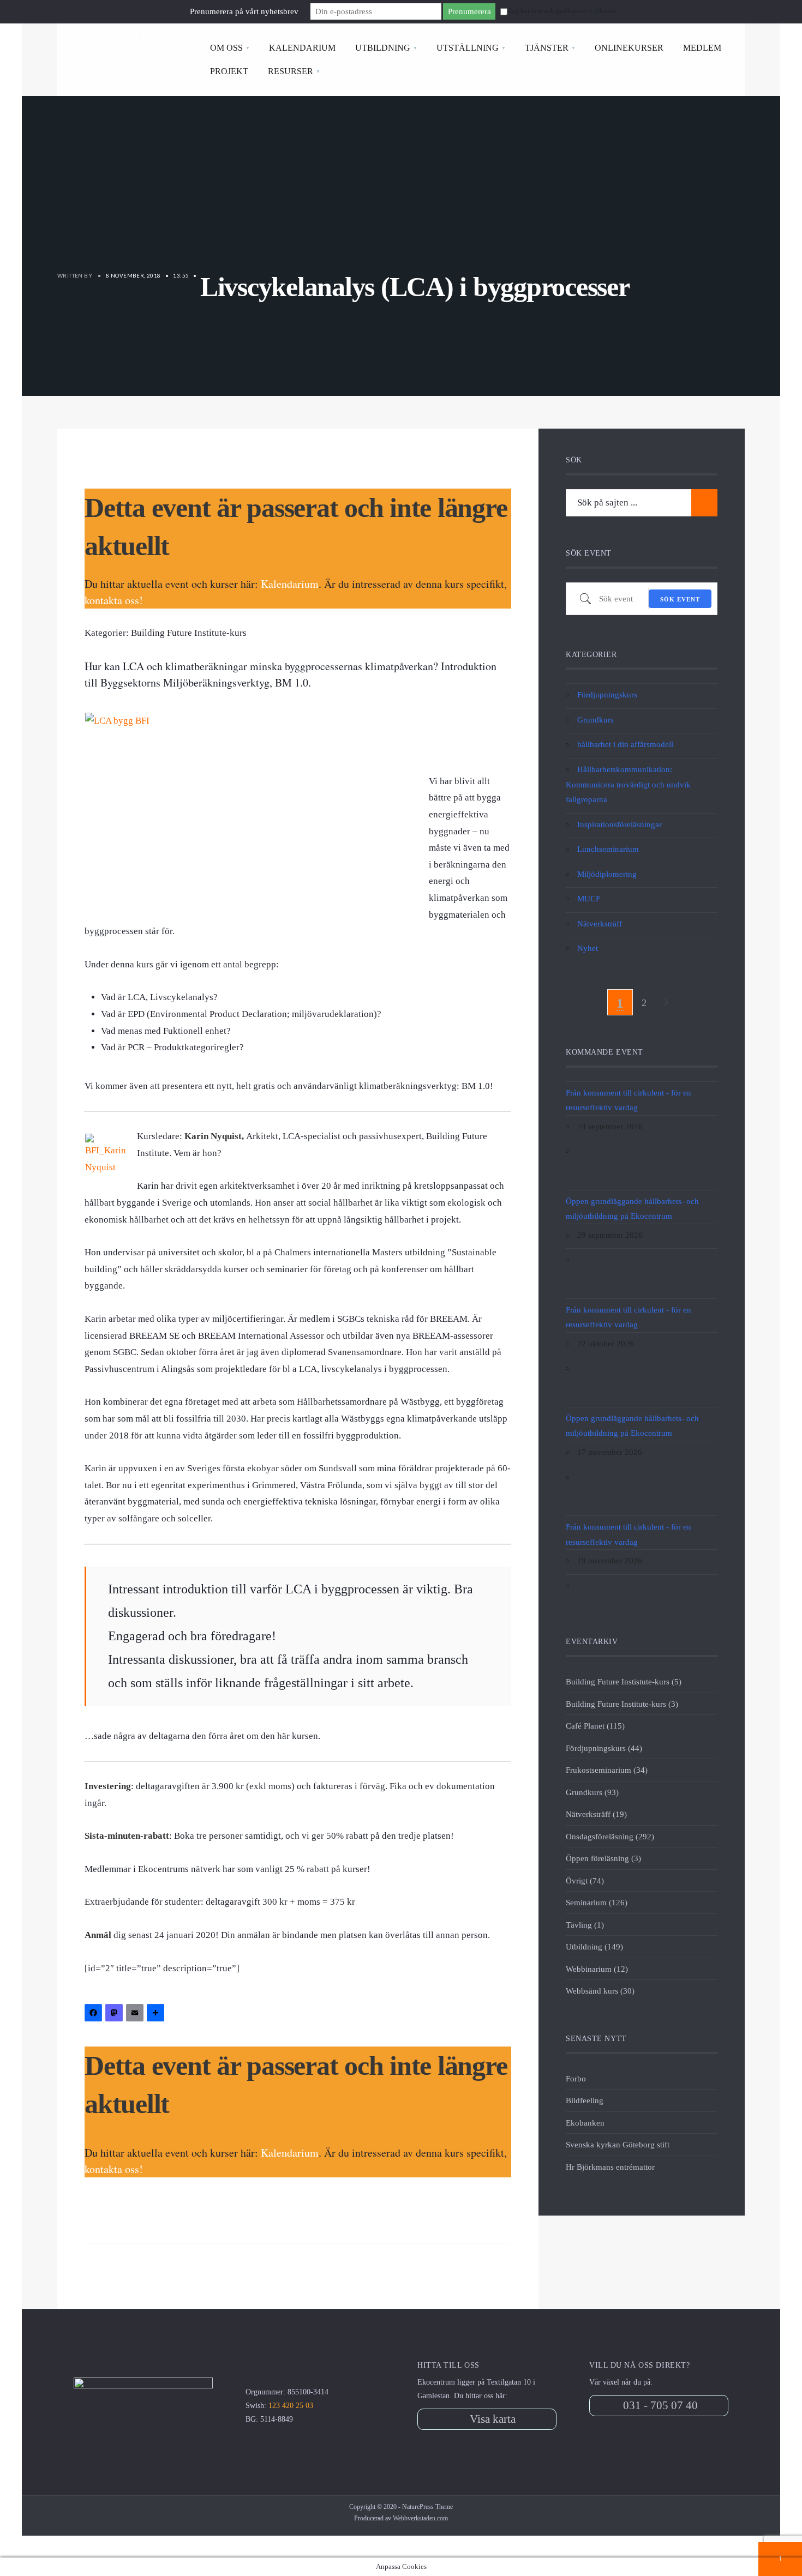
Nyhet (588, 948)
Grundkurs (595, 720)
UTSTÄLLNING (468, 48)
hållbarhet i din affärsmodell (625, 744)
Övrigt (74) (585, 1880)
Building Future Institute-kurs (189, 633)
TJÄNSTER (547, 48)
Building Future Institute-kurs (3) (622, 1704)
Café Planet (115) (595, 1726)
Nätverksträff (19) (596, 1814)
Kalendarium (290, 584)
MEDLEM (702, 48)
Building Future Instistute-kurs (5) (624, 1681)
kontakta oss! (114, 600)
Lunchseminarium (608, 849)
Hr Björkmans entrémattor (610, 2167)
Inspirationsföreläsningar (620, 824)
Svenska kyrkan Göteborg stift (618, 2144)
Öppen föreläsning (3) (603, 1858)
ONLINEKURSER (629, 48)
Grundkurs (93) (592, 1792)
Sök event (680, 599)
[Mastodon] (116, 2014)
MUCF (589, 898)
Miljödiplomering (607, 874)
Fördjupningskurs (607, 694)
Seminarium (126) (597, 1902)
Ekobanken (585, 2123)
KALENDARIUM (302, 48)
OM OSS (226, 48)
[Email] (136, 2014)
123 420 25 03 (291, 2406)
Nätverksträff (600, 923)
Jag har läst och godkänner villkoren (563, 11)
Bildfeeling (585, 2100)
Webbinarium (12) (597, 1969)
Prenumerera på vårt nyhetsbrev (244, 11)
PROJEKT (229, 71)
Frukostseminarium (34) (607, 1770)
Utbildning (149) (594, 1946)
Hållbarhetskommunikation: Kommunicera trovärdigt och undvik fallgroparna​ (628, 784)
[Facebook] (95, 2014)
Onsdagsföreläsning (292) (610, 1836)
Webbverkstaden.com (420, 2518)
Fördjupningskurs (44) (604, 1748)
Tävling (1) (585, 1925)
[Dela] (157, 2014)
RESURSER (291, 71)
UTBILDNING (383, 48)
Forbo (576, 2078)
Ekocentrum (126, 34)
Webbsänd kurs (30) (600, 1991)
